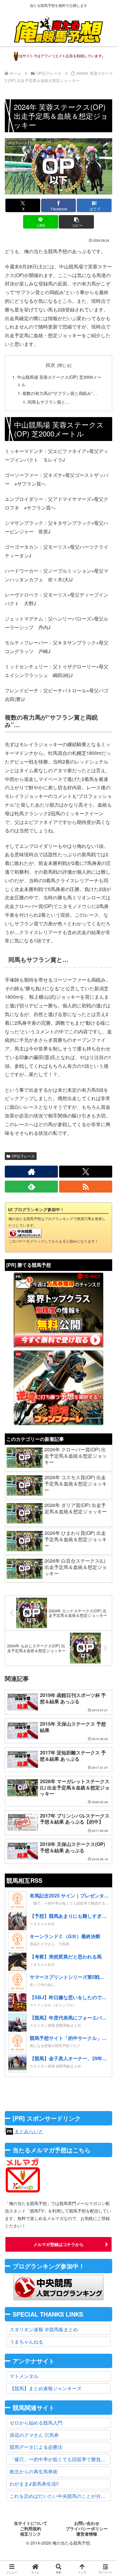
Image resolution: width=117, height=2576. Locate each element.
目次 (50, 365)
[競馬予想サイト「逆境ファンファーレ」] (58, 1388)
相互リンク (31, 2534)
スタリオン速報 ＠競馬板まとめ (44, 2329)
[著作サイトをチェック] (31, 1172)
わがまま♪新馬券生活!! (34, 2484)
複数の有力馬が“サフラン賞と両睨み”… (60, 393)
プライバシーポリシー (87, 2529)
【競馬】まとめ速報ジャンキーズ (46, 2388)
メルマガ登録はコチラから (58, 2244)
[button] (76, 222)
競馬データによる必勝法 (36, 2447)
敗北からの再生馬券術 (34, 2471)
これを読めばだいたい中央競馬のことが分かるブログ (60, 2496)
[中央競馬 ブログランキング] (25, 1232)
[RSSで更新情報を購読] (86, 1187)
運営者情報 (87, 2534)
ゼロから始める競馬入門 (36, 2423)
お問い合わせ (87, 2523)
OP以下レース (23, 1156)
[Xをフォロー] (86, 1172)
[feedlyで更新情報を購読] (31, 1187)
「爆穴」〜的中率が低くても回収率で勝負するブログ (60, 2459)
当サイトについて (31, 2523)
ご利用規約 (31, 2529)
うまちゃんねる (26, 2342)
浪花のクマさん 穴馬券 (34, 2435)
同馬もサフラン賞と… (49, 402)
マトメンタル (24, 2376)
